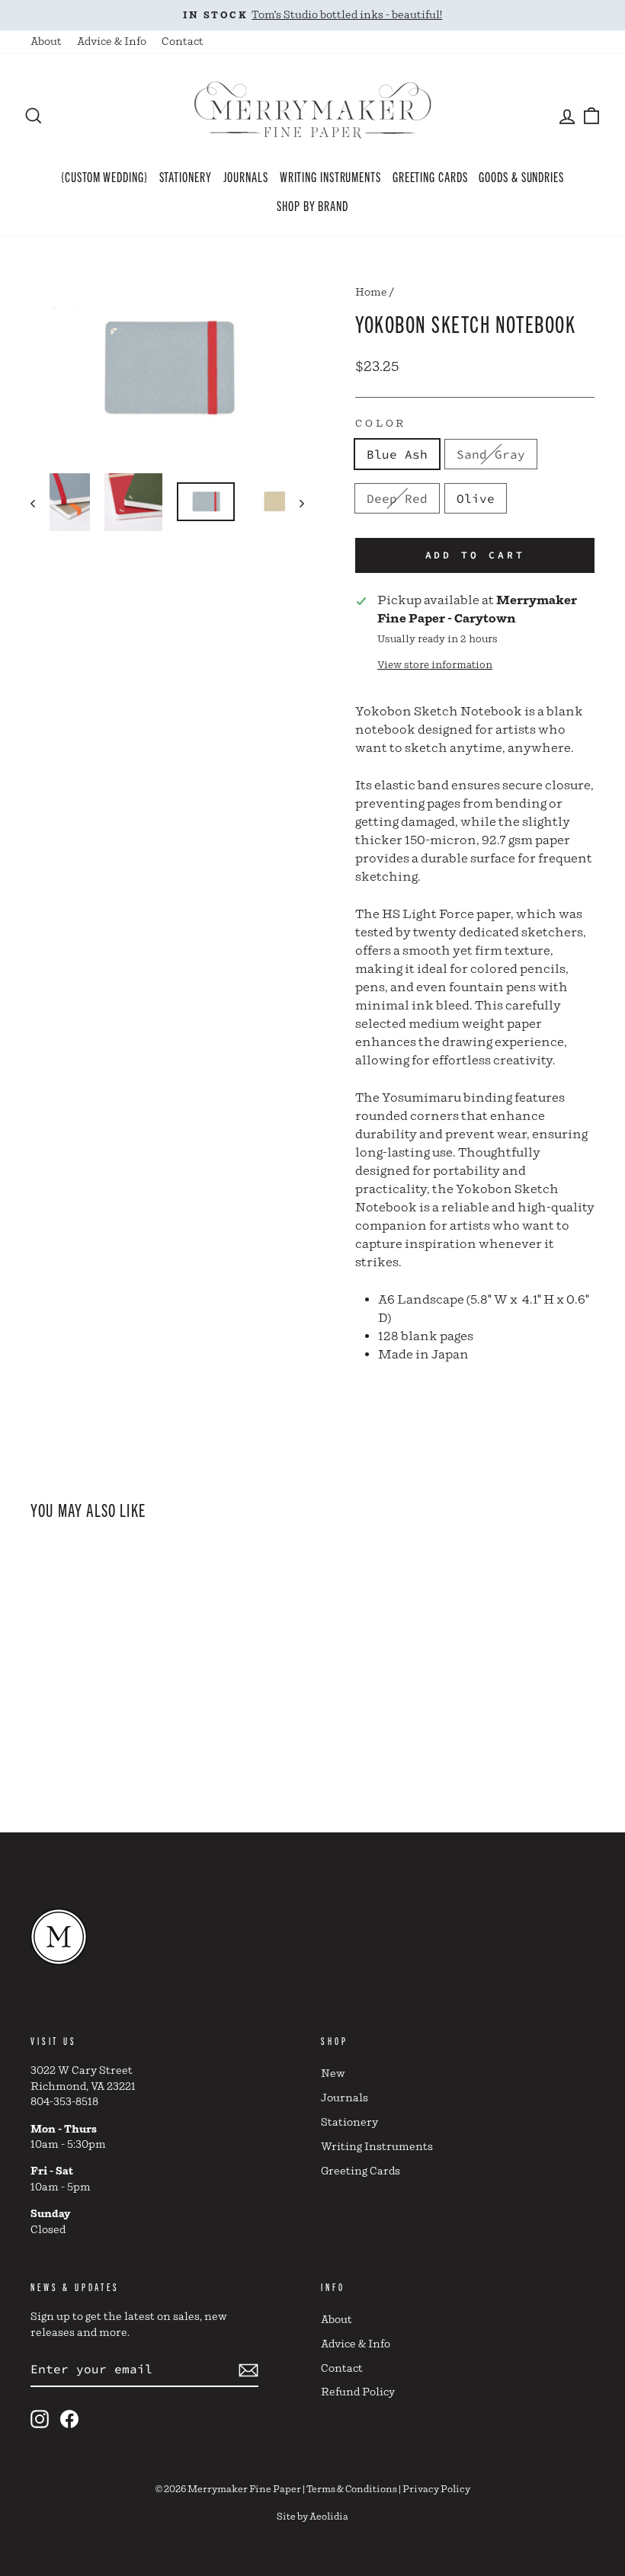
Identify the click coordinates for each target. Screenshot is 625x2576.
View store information (435, 666)
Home (371, 293)
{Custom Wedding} (104, 176)
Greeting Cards (430, 176)
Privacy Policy (436, 2490)
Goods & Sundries (521, 176)
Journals (246, 176)
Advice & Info (112, 42)
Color (381, 424)
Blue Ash (397, 454)
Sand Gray (491, 454)
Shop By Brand (312, 205)
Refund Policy (358, 2392)
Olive (476, 498)
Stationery (186, 176)
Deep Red (397, 498)
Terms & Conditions (352, 2490)
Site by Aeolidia (312, 2517)
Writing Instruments (330, 176)
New (333, 2074)
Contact (183, 42)
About (46, 42)
